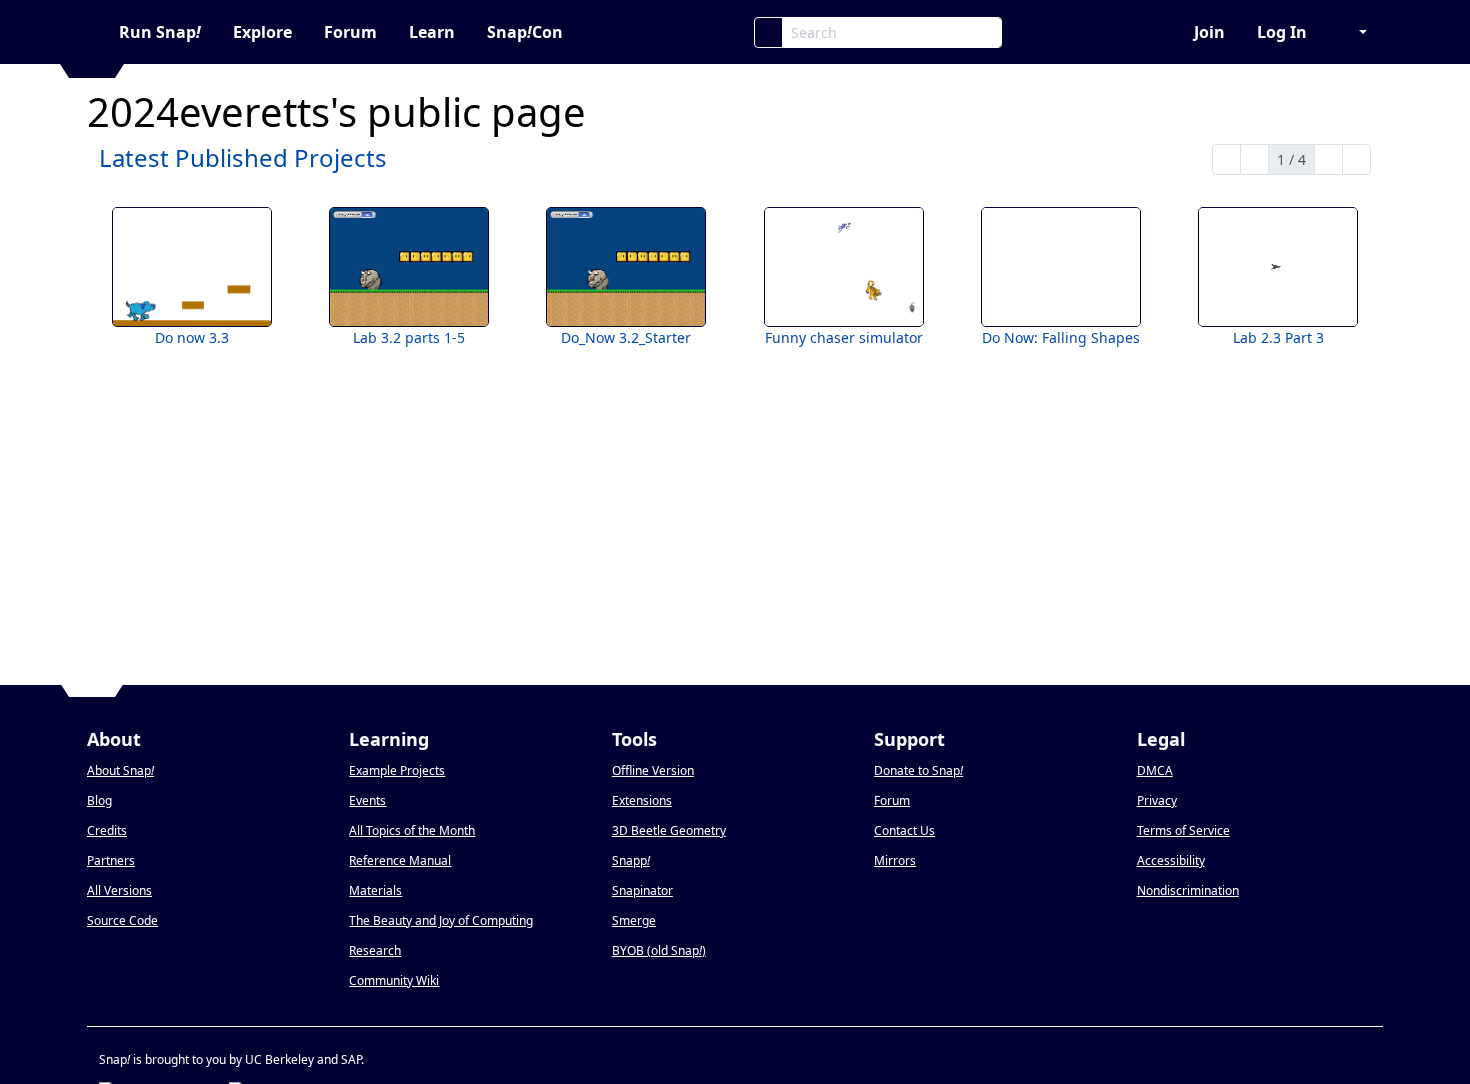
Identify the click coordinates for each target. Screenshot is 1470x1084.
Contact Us (904, 830)
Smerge (634, 920)
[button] (1353, 32)
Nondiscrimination (1188, 890)
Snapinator (642, 890)
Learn (432, 32)
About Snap (120, 770)
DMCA (1155, 770)
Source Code (122, 920)
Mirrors (895, 860)
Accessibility (1171, 860)
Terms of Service (1183, 830)
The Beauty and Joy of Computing (441, 920)
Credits (107, 830)
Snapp (631, 860)
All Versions (119, 890)
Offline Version (653, 770)
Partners (111, 860)
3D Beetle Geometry (669, 830)
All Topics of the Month (412, 830)
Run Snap (160, 32)
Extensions (642, 800)
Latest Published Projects (243, 157)
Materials (375, 890)
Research (375, 950)
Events (367, 800)
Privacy (1157, 800)
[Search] (768, 32)
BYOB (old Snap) (659, 950)
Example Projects (397, 770)
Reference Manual (400, 860)
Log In (1282, 32)
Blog (99, 800)
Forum (350, 32)
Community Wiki (394, 980)
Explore (262, 32)
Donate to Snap (918, 770)
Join (1209, 32)
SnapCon (525, 32)
